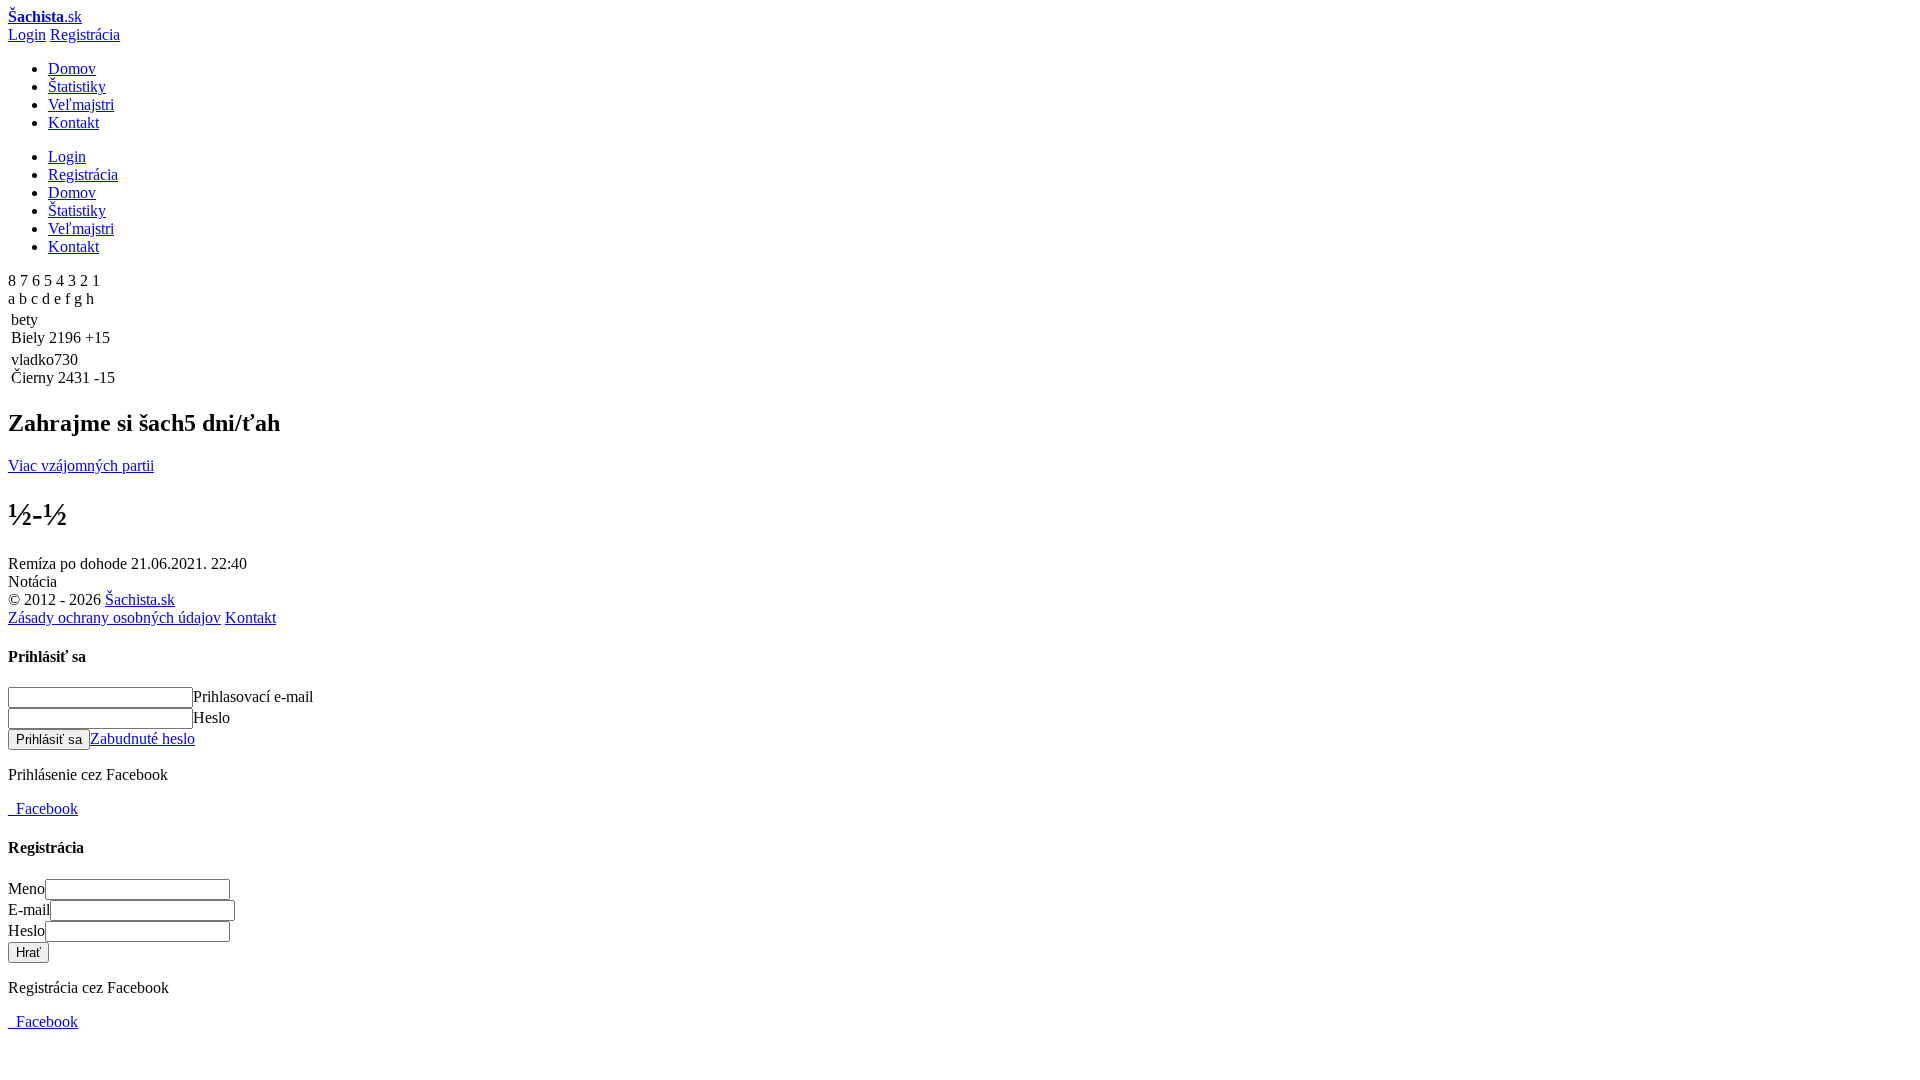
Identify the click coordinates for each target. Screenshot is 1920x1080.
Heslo (211, 717)
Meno (26, 888)
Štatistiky (77, 86)
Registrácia (85, 34)
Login (27, 34)
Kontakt (73, 122)
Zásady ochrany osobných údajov (114, 617)
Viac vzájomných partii (81, 465)
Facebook (43, 808)
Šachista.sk (140, 599)
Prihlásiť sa (49, 739)
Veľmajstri (81, 104)
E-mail (29, 909)
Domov (72, 68)
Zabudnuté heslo (142, 738)
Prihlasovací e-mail (253, 696)
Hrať (28, 952)
